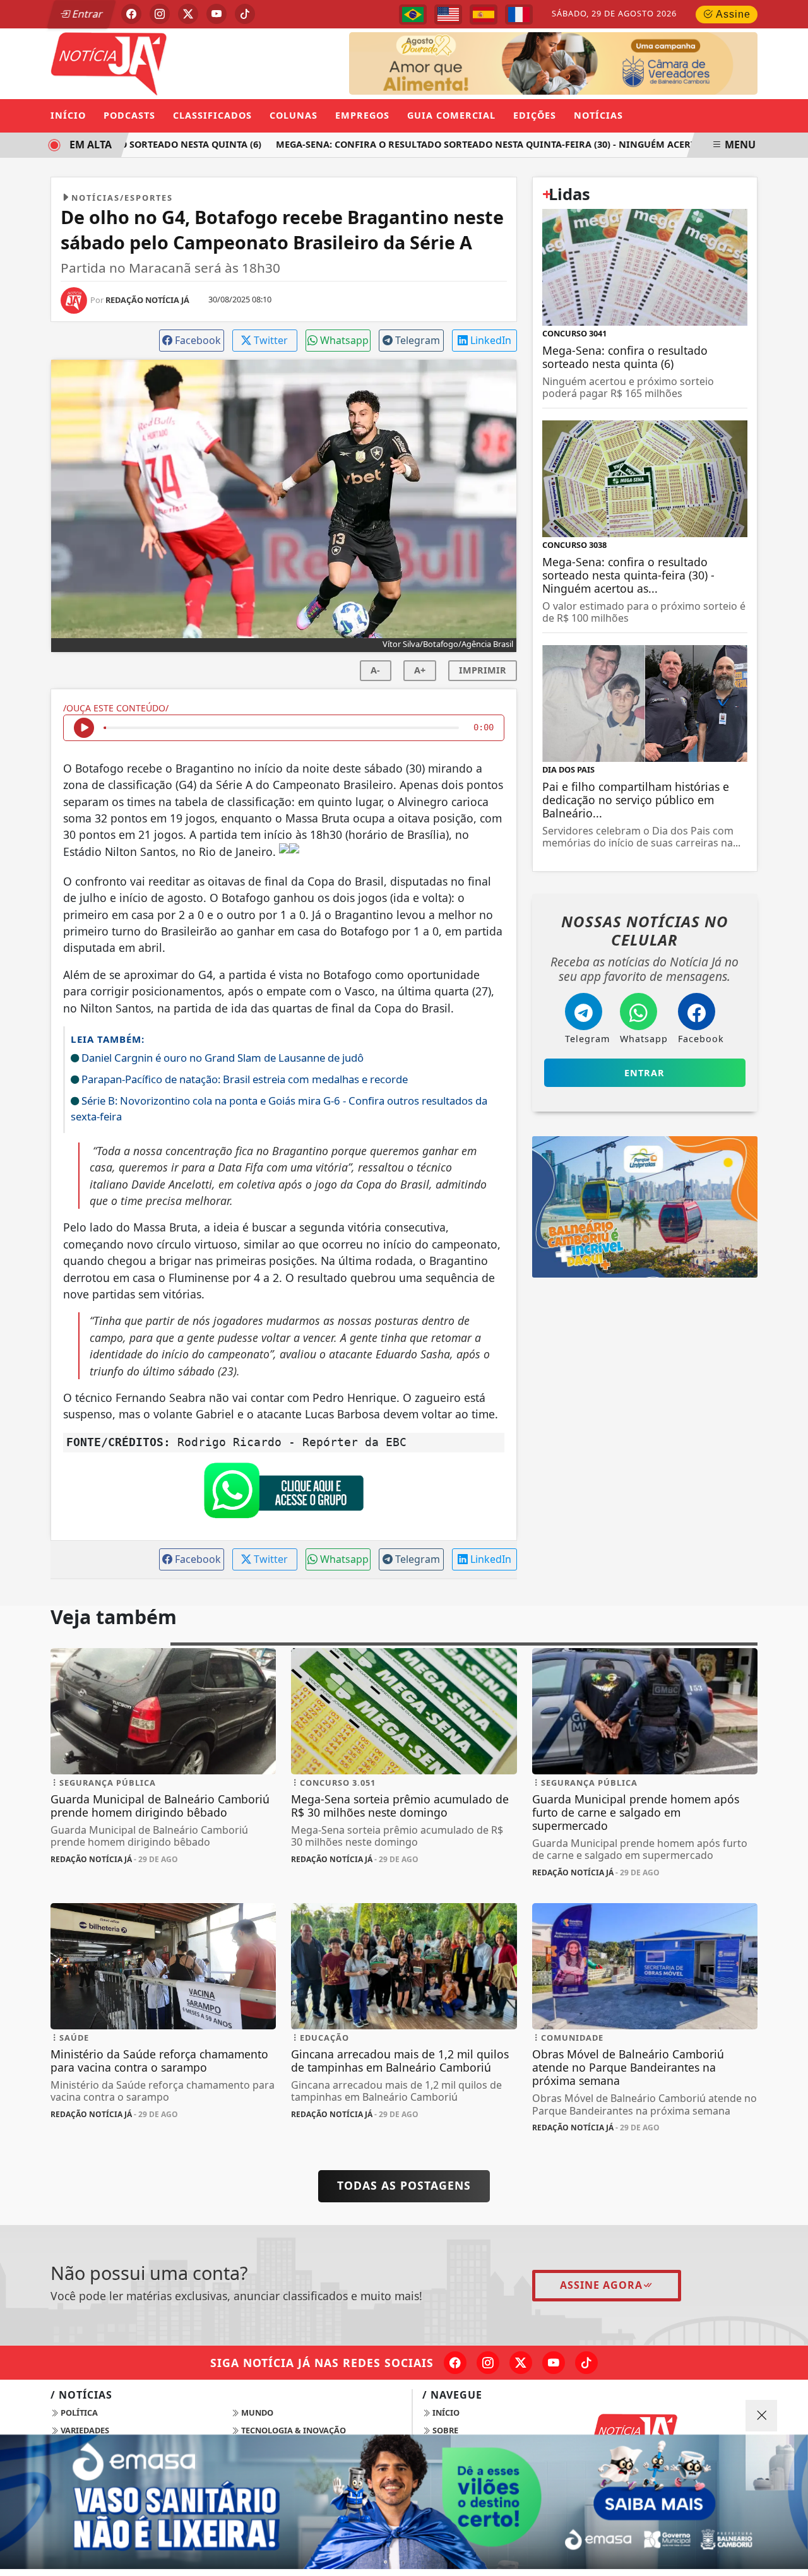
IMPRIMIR (483, 670)
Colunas (294, 115)
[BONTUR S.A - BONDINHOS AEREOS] (645, 1206)
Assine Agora (601, 2285)
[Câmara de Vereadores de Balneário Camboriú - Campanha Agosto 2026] (553, 62)
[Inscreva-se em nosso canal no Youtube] (554, 2363)
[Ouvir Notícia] (84, 728)
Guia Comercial (451, 115)
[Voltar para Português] (413, 15)
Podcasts (129, 115)
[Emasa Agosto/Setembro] (404, 2502)
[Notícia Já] (163, 62)
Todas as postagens (404, 2185)
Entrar (86, 14)
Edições (535, 115)
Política (78, 2413)
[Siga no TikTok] (245, 14)
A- (375, 670)
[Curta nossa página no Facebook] (455, 2363)
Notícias (598, 115)
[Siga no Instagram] (160, 14)
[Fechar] (761, 2416)
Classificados (212, 115)
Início (68, 115)
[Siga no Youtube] (217, 14)
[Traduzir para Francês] (519, 15)
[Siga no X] (188, 14)
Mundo (256, 2413)
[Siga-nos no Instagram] (488, 2363)
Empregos (362, 115)
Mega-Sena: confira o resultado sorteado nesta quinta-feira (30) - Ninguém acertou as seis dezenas (513, 144)
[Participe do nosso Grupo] (283, 1493)
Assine (732, 14)
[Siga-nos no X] (521, 2363)
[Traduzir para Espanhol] (484, 15)
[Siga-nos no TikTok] (586, 2363)
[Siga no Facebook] (131, 14)
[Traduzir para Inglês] (448, 15)
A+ (420, 670)
